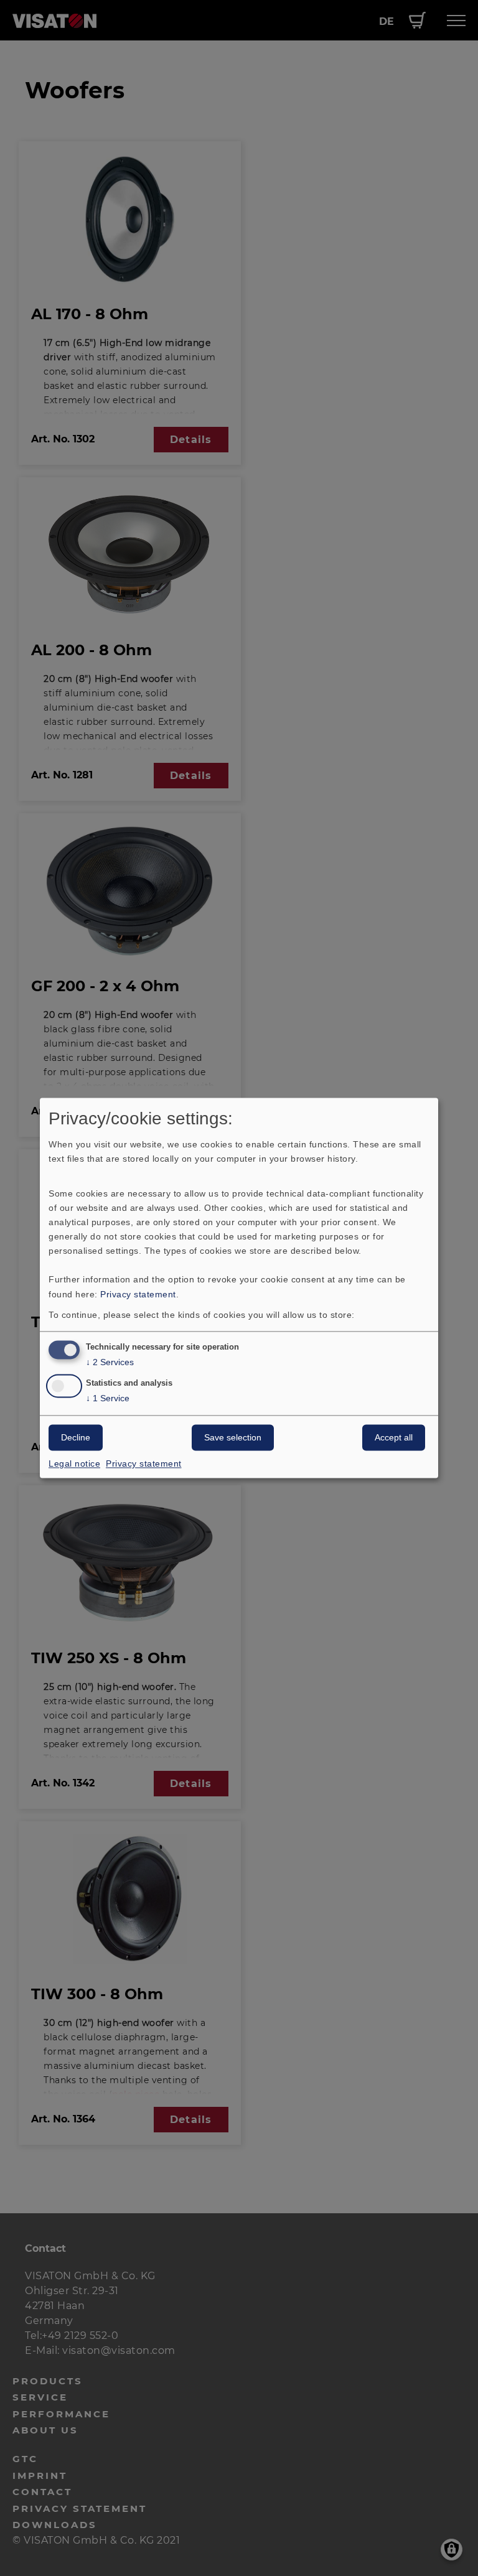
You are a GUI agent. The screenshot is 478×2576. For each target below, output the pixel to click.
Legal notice (74, 1464)
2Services (110, 1363)
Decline (76, 1438)
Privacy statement (138, 1294)
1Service (108, 1399)
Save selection (233, 1438)
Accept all (394, 1438)
